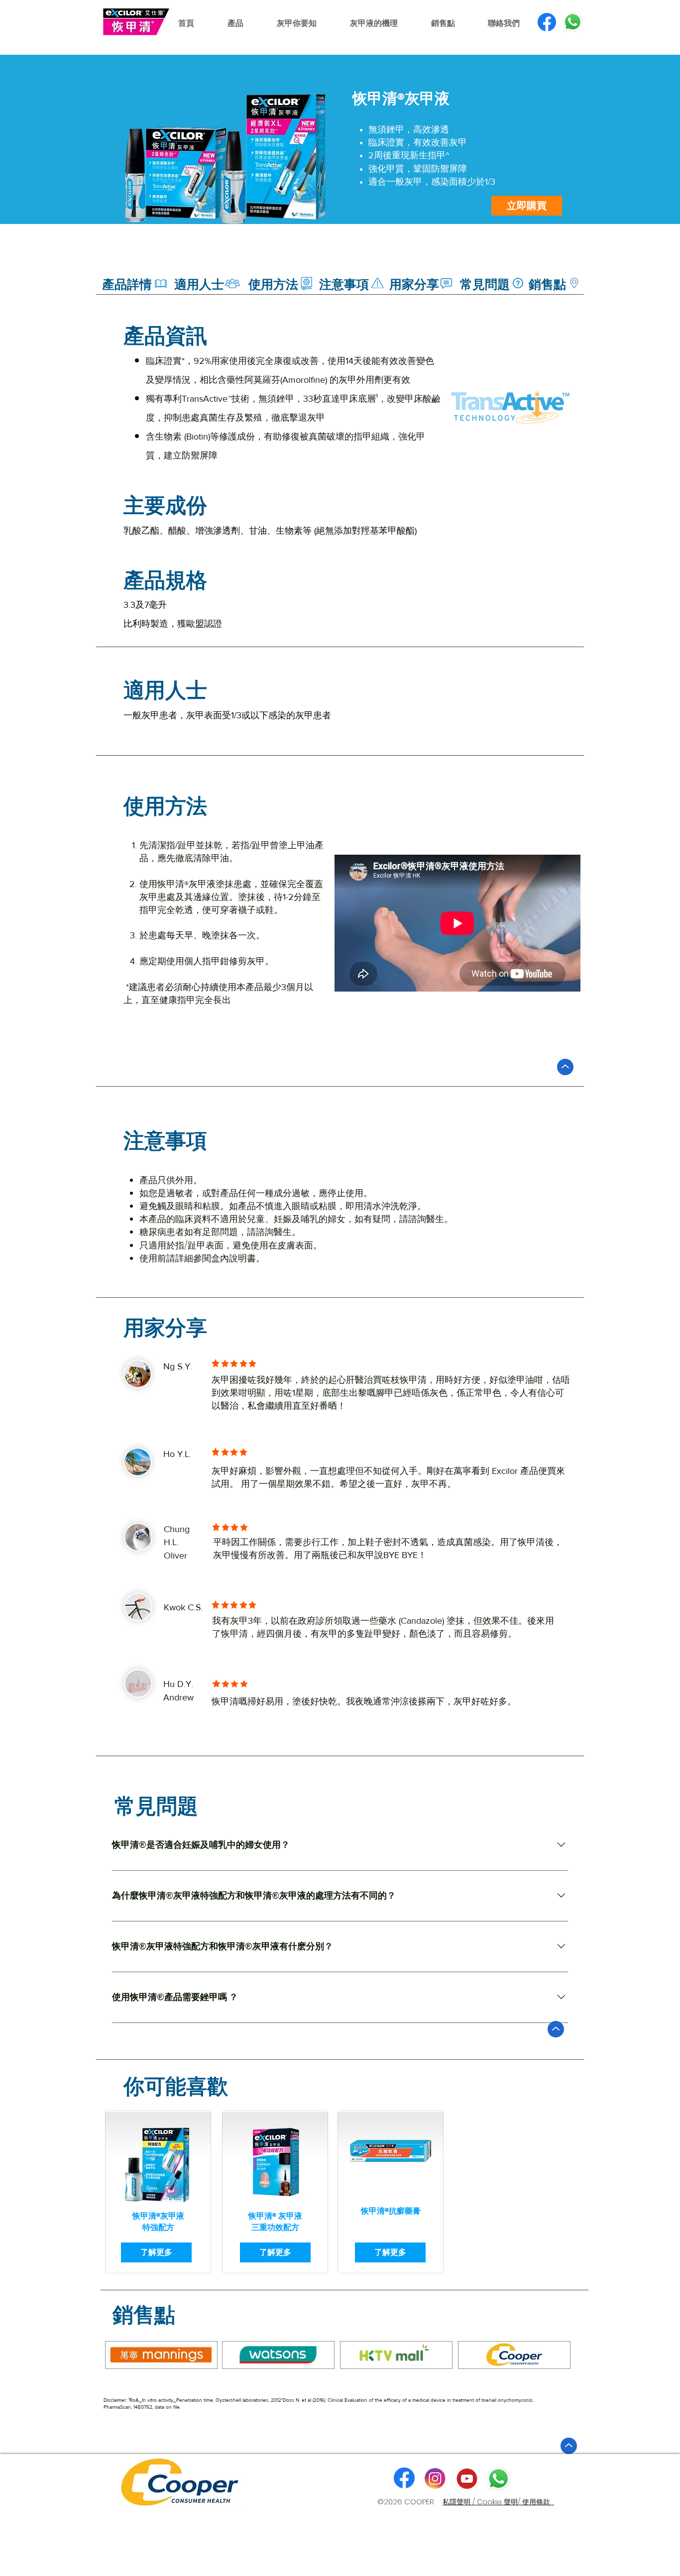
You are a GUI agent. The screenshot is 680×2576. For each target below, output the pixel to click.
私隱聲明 (457, 2502)
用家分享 (165, 1328)
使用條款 (538, 2502)
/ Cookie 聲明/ (497, 2502)
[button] (527, 206)
